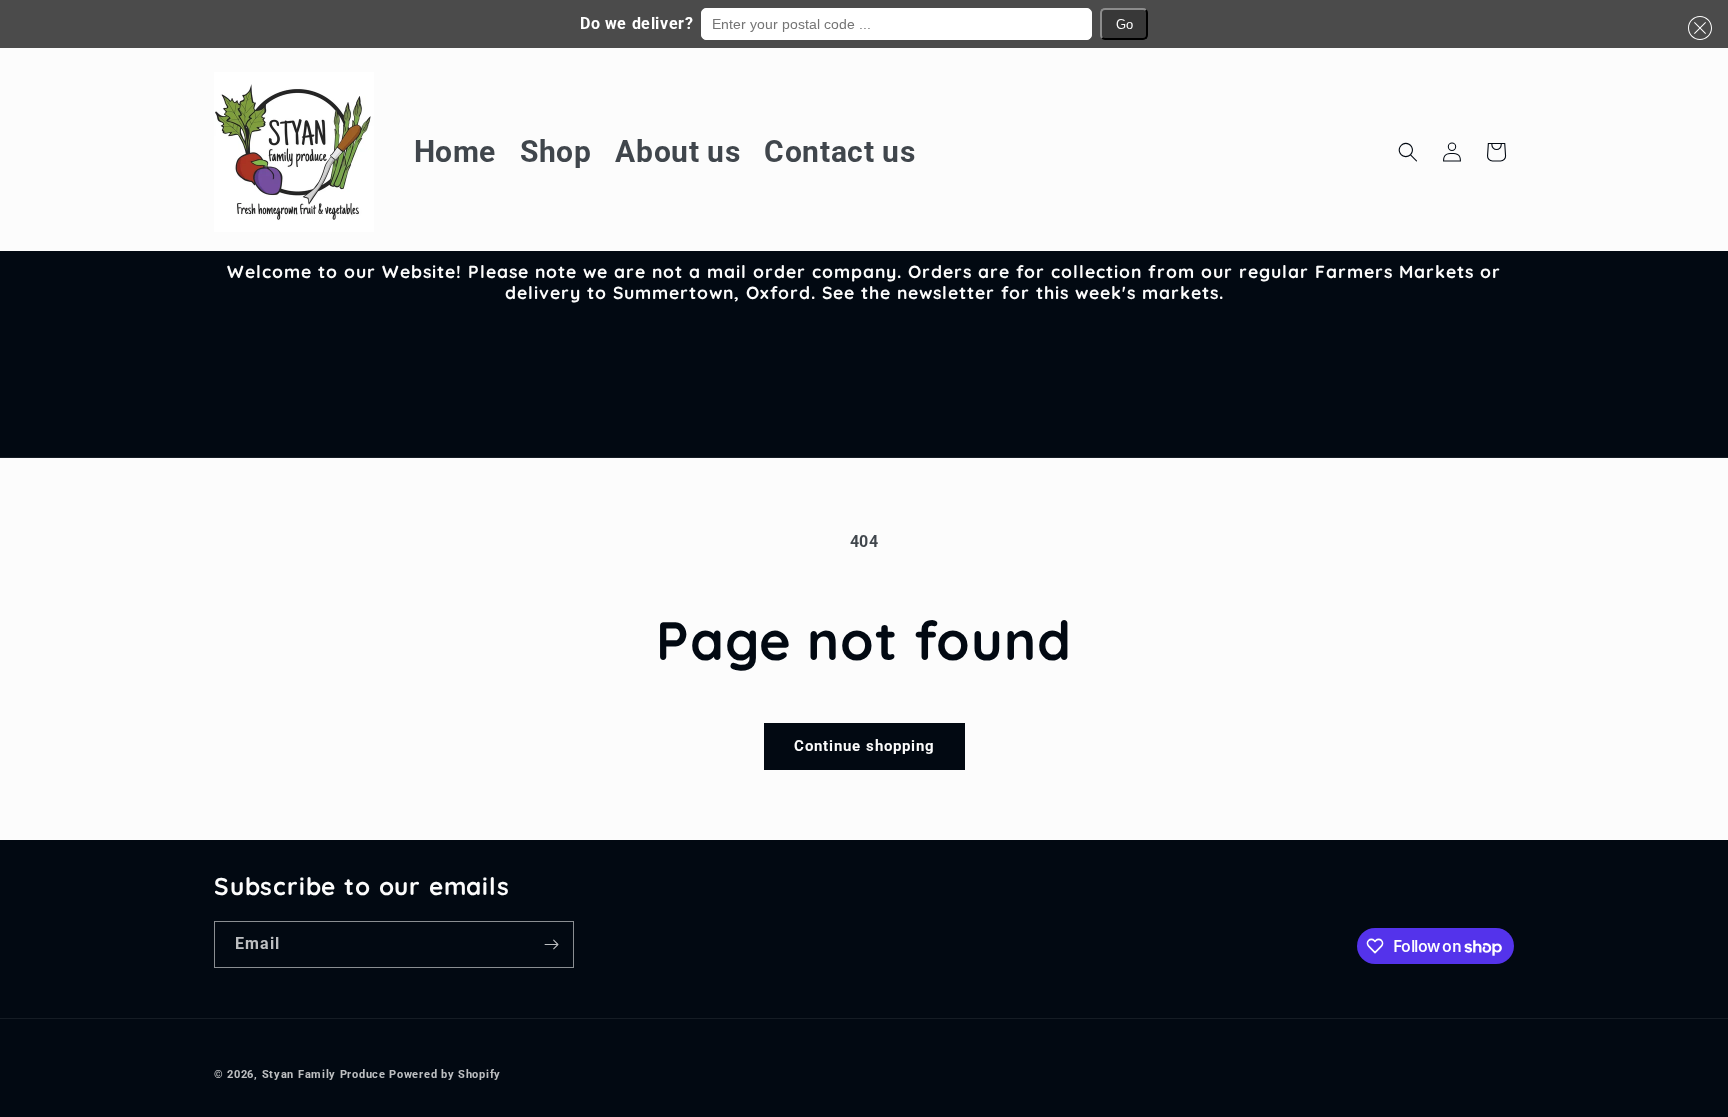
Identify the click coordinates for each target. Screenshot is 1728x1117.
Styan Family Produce (324, 1074)
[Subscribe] (551, 944)
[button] (1696, 28)
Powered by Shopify (445, 1074)
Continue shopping (864, 746)
